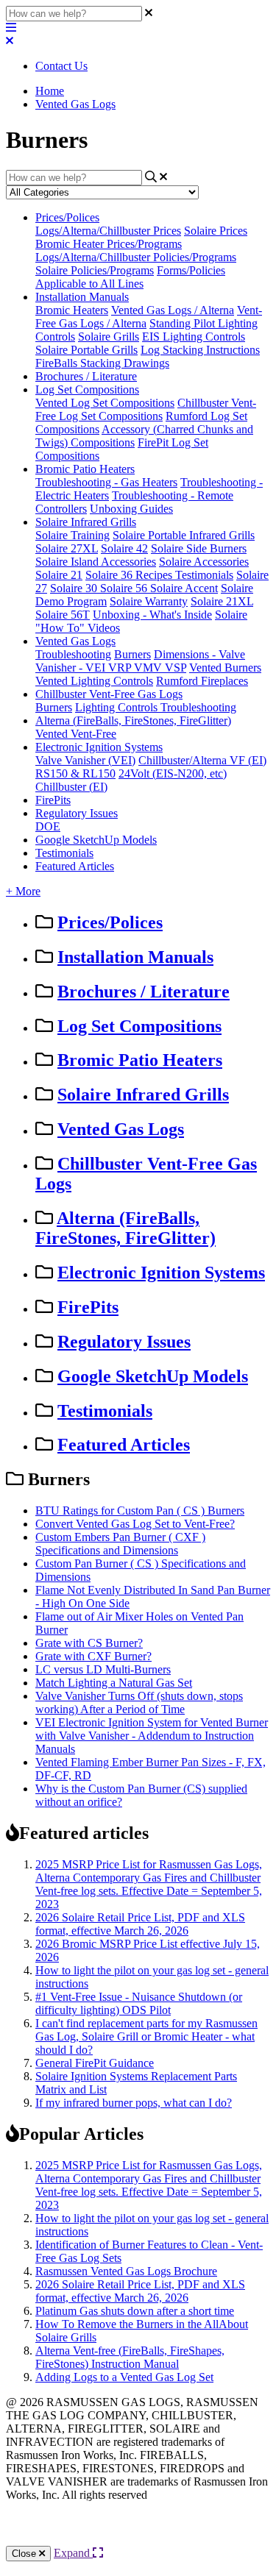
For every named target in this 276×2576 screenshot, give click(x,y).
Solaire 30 (75, 588)
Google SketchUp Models (96, 840)
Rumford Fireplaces (202, 681)
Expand (73, 2553)
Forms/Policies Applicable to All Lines (130, 277)
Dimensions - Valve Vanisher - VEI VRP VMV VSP (140, 661)
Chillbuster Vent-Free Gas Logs (109, 694)
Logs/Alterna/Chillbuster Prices (108, 231)
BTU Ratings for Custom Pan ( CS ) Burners (140, 1511)
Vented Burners (225, 668)
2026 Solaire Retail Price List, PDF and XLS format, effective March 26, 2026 (140, 1924)
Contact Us (61, 66)
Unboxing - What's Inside (152, 615)
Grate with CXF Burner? (93, 1656)
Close (25, 2554)
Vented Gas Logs (75, 104)
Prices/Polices (67, 217)
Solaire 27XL (67, 548)
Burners (132, 654)
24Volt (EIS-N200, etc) (173, 773)
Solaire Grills (109, 337)
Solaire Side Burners (199, 548)
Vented (53, 734)
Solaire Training (72, 535)
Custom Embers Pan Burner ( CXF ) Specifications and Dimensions (120, 1544)
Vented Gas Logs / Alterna (173, 310)
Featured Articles (75, 866)
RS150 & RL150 (75, 773)
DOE (48, 826)
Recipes (155, 575)
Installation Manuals (82, 297)
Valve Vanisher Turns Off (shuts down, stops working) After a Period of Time (139, 1702)
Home (50, 91)
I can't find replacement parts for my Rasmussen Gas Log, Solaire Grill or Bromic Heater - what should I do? (146, 2036)
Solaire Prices (216, 231)
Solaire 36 (110, 575)
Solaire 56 (125, 588)
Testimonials (204, 575)
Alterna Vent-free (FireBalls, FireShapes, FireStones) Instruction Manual (130, 2357)
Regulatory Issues (77, 813)
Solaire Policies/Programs (95, 270)
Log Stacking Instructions (200, 350)
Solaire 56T (63, 615)
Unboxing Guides (131, 509)
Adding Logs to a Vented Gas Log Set (124, 2377)
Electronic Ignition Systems (99, 747)
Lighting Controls (118, 707)
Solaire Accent (184, 588)
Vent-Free (93, 734)
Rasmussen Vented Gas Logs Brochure (126, 2271)
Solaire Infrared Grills (86, 522)
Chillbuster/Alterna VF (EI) (202, 760)
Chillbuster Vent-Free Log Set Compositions (146, 409)
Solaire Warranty (149, 601)
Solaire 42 (124, 548)
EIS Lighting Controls (194, 337)
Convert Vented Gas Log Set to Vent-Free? (135, 1524)
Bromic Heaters (72, 310)
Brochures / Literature (86, 376)
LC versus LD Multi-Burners (103, 1669)
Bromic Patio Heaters (85, 469)
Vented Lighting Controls (94, 681)
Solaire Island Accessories (96, 562)
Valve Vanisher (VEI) (85, 760)
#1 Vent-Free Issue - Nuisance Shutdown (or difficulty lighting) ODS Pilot (139, 2003)
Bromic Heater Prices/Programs (109, 244)
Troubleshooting (73, 654)
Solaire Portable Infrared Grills (184, 535)
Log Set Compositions (87, 389)
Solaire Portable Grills (86, 350)
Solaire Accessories (204, 562)
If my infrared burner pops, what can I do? (134, 2103)
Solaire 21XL (222, 601)
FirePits (53, 800)
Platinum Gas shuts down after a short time (135, 2311)
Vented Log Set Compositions (105, 403)
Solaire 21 (59, 575)
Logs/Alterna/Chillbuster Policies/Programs (136, 257)
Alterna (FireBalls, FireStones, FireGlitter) (133, 721)
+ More (23, 891)
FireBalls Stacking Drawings (102, 363)
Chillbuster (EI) (71, 787)
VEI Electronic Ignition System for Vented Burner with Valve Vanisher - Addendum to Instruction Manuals (152, 1736)
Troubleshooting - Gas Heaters (106, 482)
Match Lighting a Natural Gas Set (114, 1683)
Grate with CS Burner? (89, 1643)
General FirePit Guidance (95, 2063)
